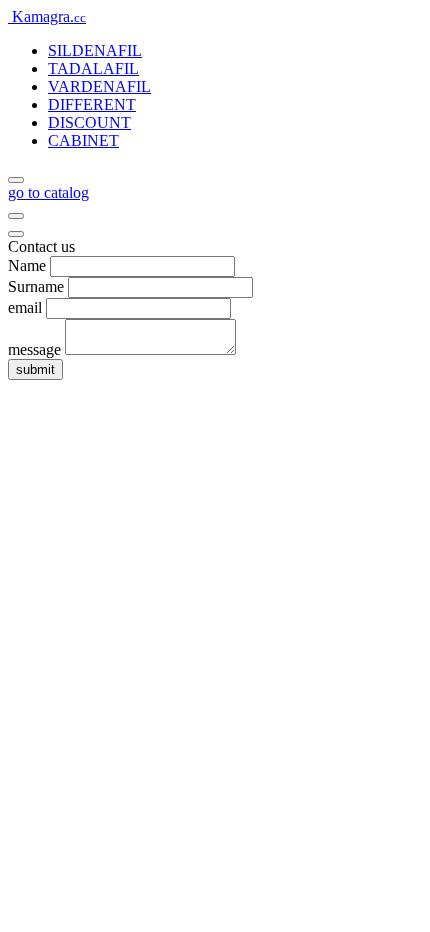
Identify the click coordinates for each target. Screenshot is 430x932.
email (25, 307)
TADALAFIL (93, 68)
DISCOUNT (89, 122)
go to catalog (48, 192)
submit (35, 369)
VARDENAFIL (99, 86)
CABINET (83, 140)
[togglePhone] (16, 216)
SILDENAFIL (95, 50)
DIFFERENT (92, 104)
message (34, 349)
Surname (36, 286)
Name (27, 265)
